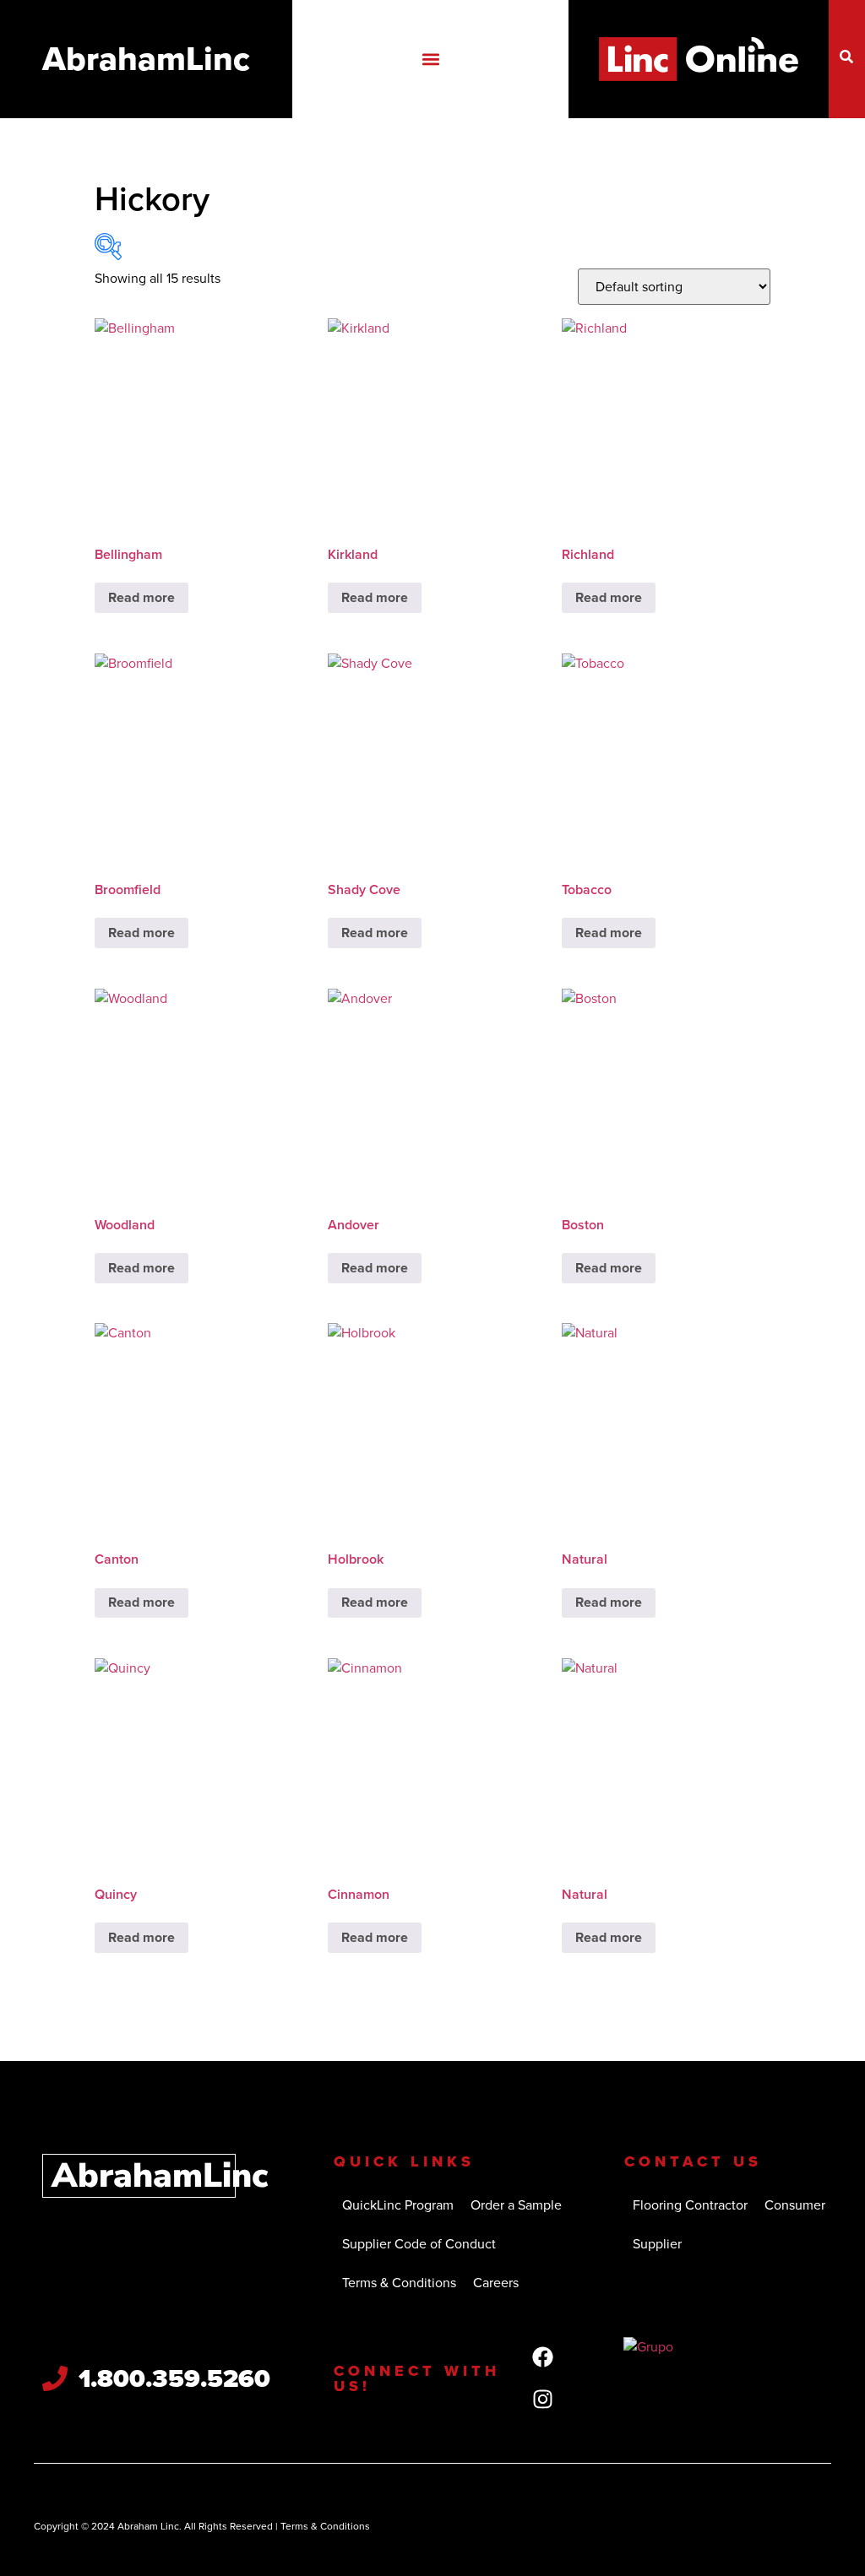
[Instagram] (542, 2400)
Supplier (657, 2244)
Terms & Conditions (399, 2283)
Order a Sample (516, 2205)
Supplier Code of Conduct (419, 2244)
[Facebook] (542, 2357)
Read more (141, 597)
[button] (430, 60)
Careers (496, 2283)
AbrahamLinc (146, 59)
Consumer (795, 2205)
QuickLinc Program (398, 2205)
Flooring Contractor (690, 2205)
